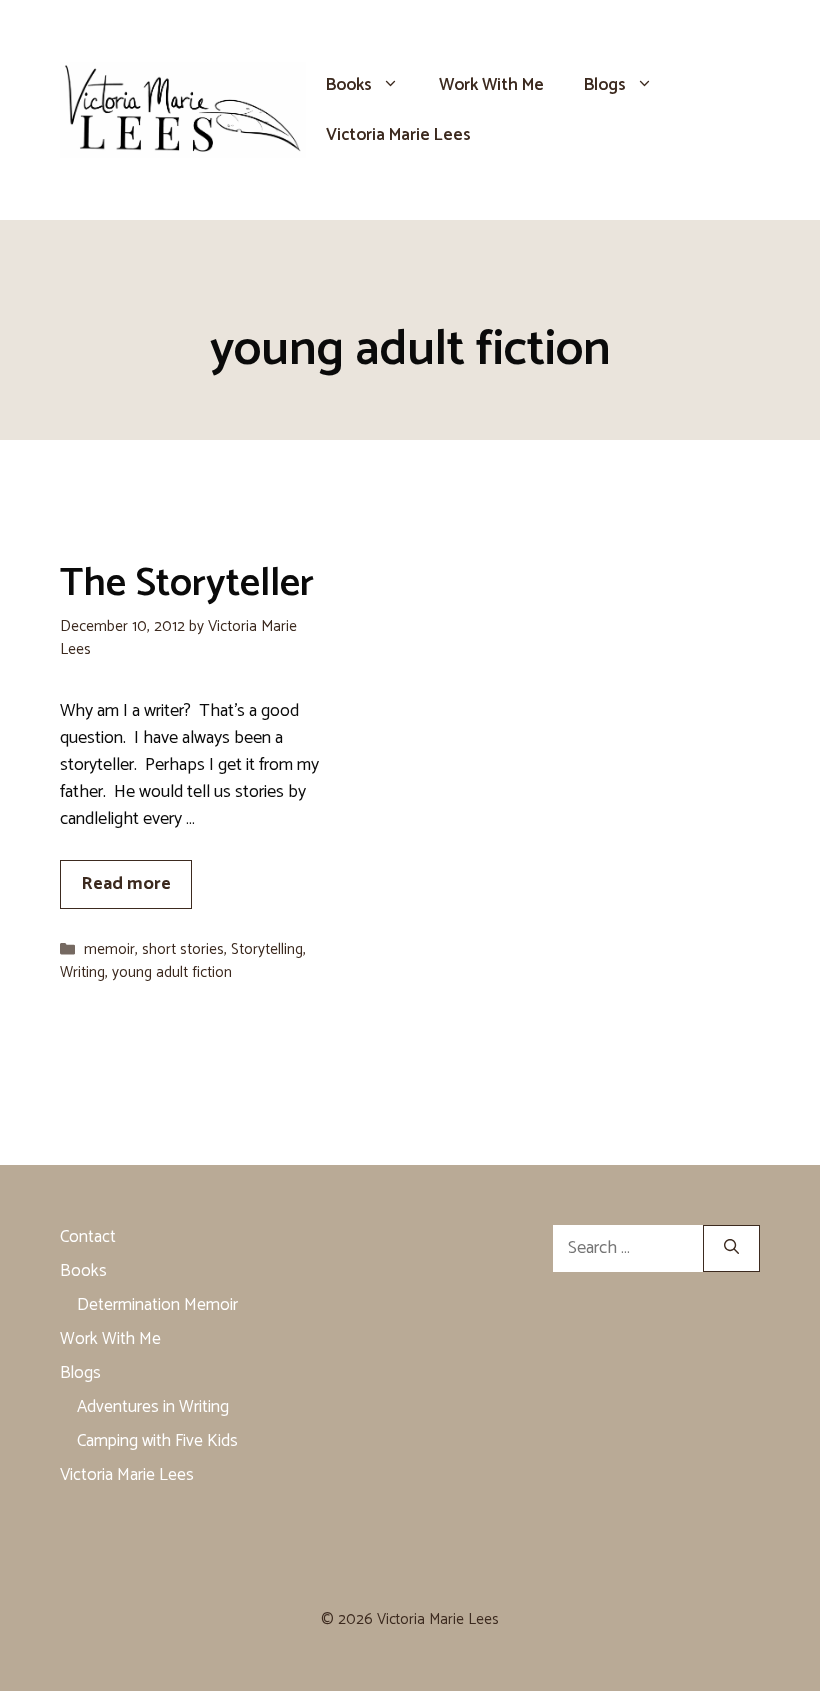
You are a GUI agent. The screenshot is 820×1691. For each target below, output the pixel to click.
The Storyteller (187, 584)
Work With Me (491, 85)
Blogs (605, 85)
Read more (126, 884)
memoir (109, 949)
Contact (88, 1237)
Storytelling (267, 949)
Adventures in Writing (153, 1407)
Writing (82, 972)
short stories (183, 949)
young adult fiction (172, 972)
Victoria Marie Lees (398, 135)
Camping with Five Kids (157, 1441)
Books (349, 85)
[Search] (731, 1248)
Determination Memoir (157, 1305)
